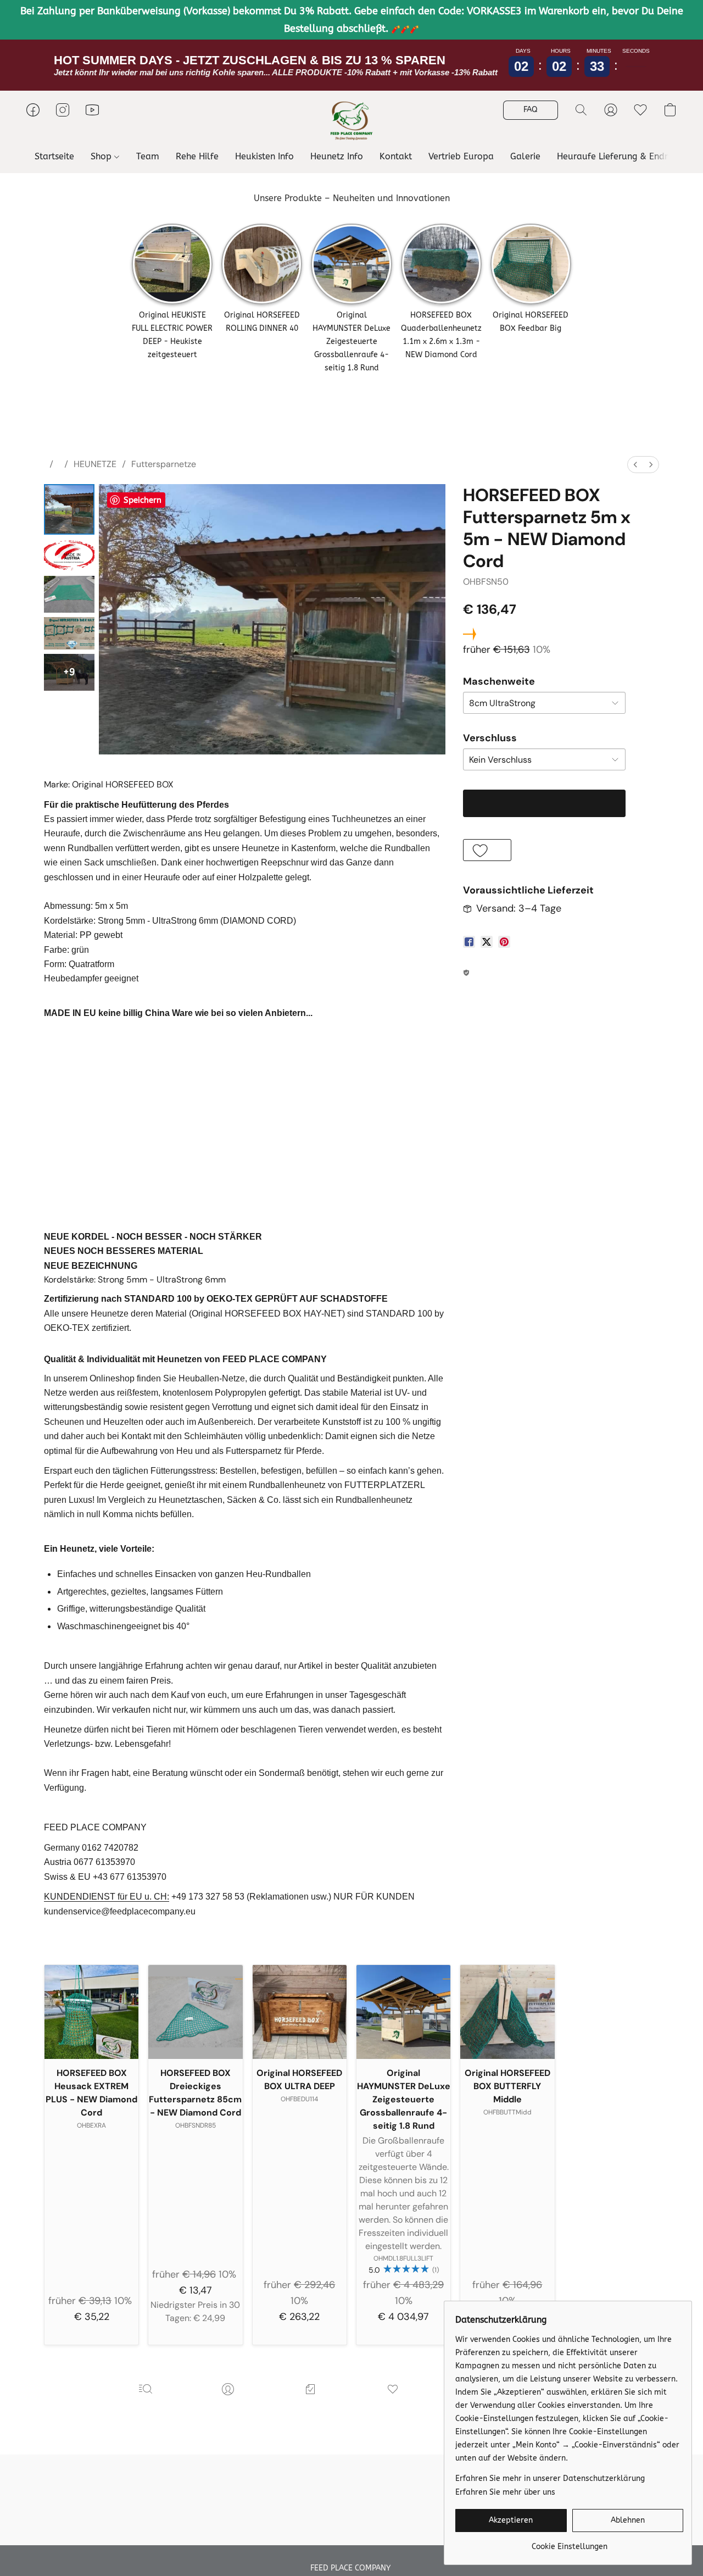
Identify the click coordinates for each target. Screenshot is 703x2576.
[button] (351, 121)
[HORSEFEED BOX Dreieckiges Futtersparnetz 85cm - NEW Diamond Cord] (195, 2012)
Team (148, 156)
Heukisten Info (264, 156)
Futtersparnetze (164, 464)
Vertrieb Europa (461, 156)
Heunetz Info (337, 156)
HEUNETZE (95, 464)
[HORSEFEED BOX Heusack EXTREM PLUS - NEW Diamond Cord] (91, 2012)
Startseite (54, 156)
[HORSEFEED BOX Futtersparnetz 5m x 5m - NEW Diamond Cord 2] (69, 594)
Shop (102, 156)
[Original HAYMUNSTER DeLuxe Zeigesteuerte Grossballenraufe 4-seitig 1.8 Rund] (403, 2012)
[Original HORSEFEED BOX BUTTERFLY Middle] (507, 2012)
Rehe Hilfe (197, 156)
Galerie (525, 156)
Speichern (143, 500)
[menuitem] (635, 465)
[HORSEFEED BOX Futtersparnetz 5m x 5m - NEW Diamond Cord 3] (69, 633)
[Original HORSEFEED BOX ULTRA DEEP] (300, 2012)
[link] (569, 2543)
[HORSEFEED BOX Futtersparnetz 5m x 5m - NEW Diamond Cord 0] (69, 509)
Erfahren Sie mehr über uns (505, 2492)
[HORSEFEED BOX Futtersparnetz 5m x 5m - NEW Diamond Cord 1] (69, 555)
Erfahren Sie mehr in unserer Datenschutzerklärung (550, 2478)
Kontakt (396, 156)
